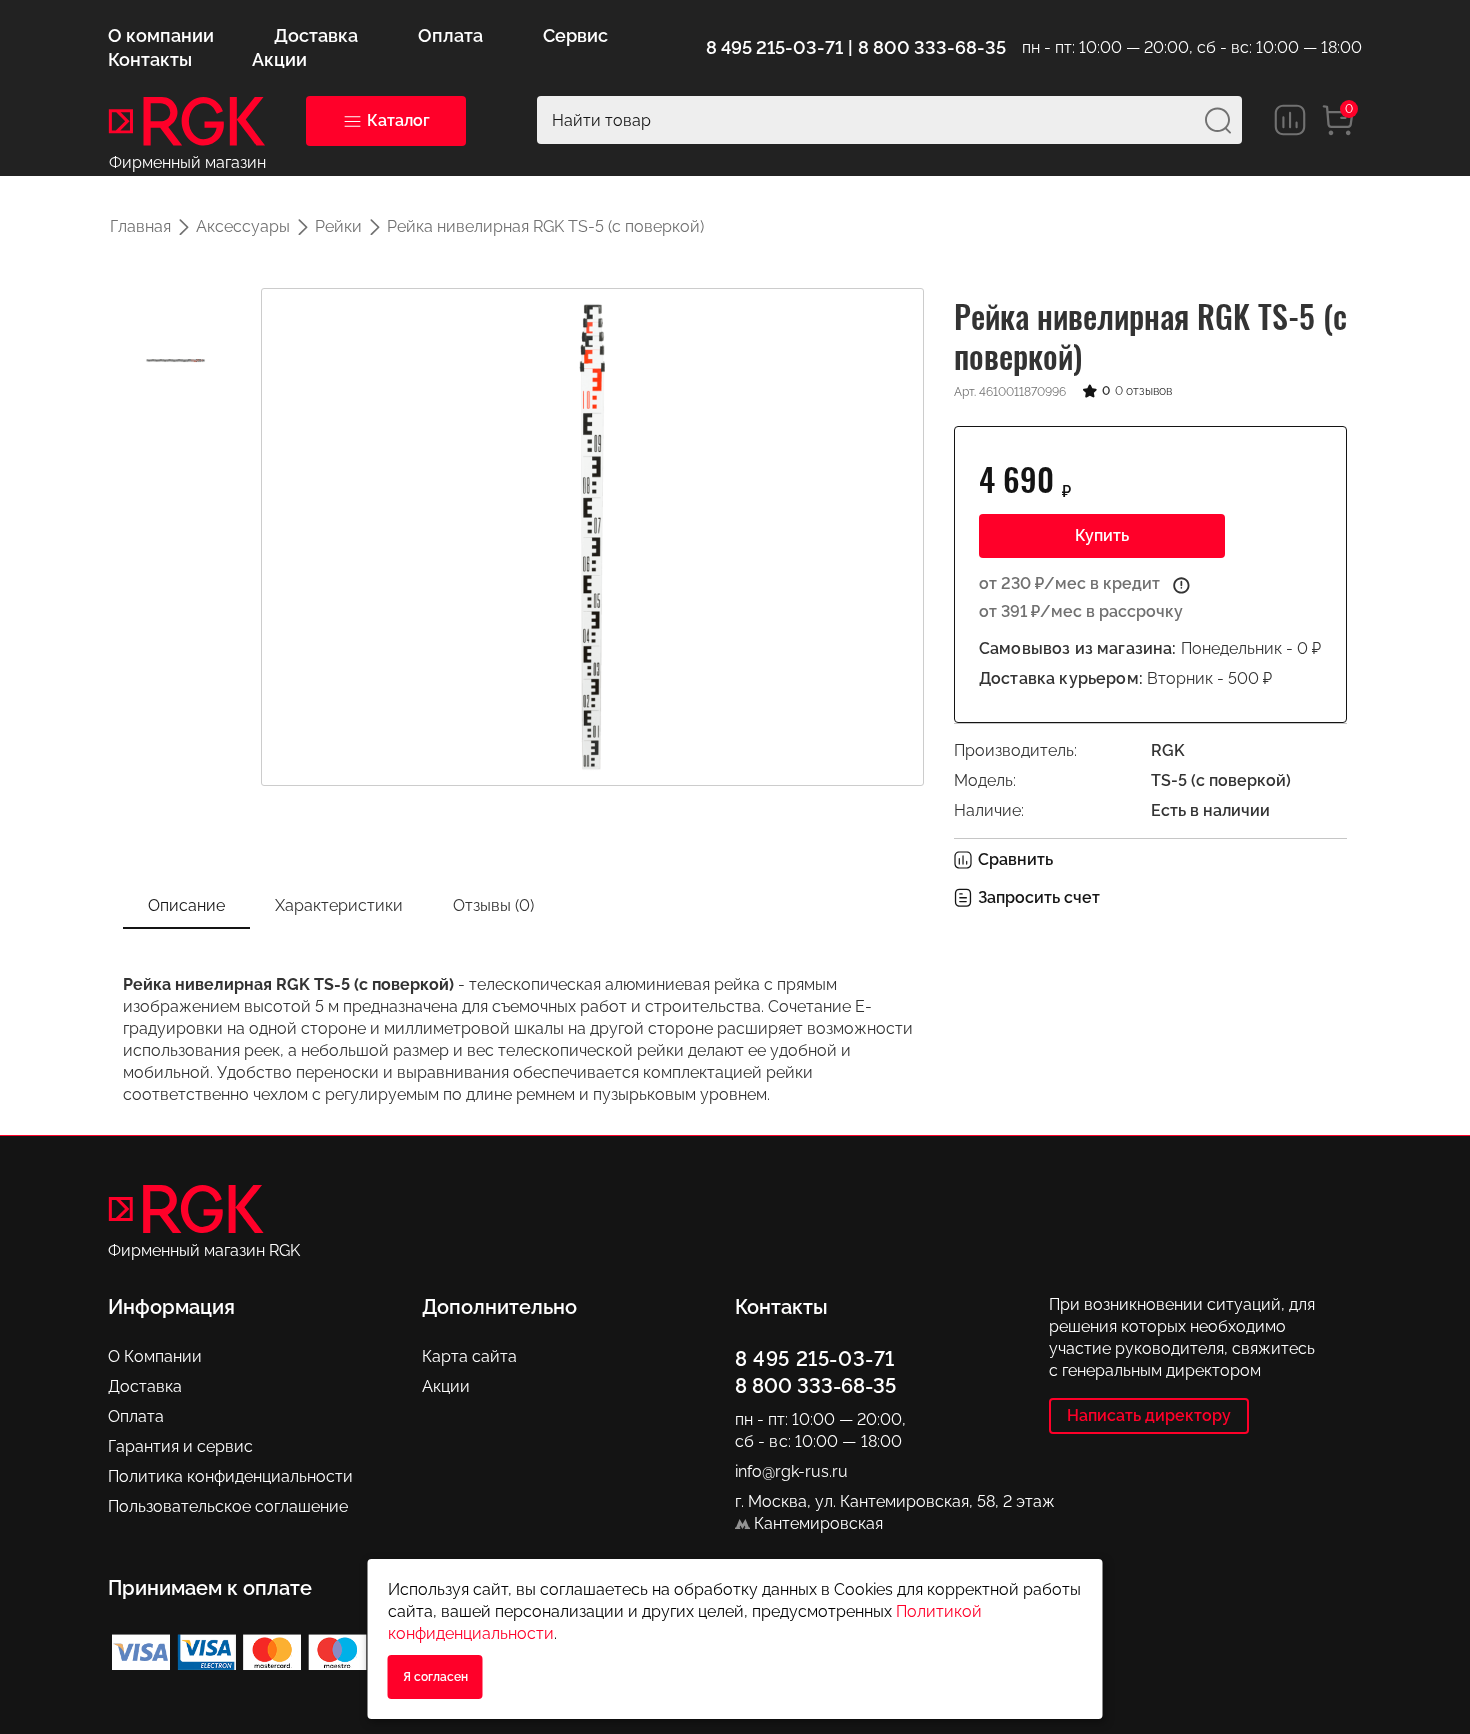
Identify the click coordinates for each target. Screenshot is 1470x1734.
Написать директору (1149, 1415)
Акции (446, 1386)
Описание (186, 905)
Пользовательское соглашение (228, 1506)
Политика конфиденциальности (230, 1476)
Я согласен (435, 1677)
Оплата (136, 1416)
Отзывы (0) (493, 905)
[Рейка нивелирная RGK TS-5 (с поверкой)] (175, 360)
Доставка (145, 1386)
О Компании (155, 1356)
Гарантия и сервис (180, 1446)
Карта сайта (469, 1356)
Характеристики (339, 905)
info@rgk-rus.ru (791, 1471)
